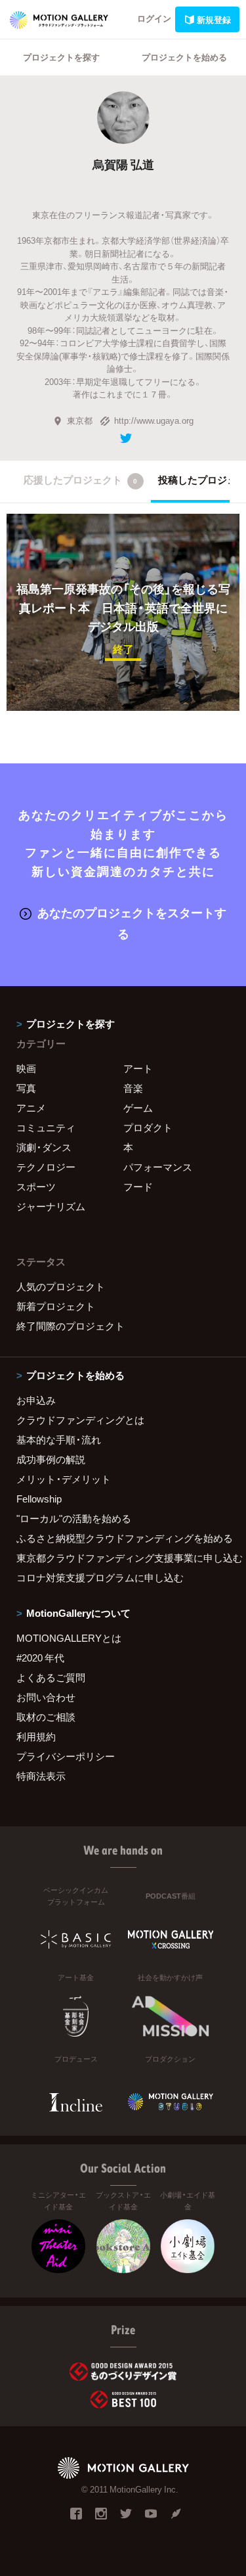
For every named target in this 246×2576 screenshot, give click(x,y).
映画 (26, 1068)
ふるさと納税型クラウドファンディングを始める (123, 1538)
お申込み (36, 1400)
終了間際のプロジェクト (71, 1326)
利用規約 (36, 1736)
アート (138, 1068)
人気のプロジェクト (61, 1286)
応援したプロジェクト (80, 480)
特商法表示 (41, 1776)
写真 (26, 1088)
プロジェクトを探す (61, 57)
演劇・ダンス (44, 1147)
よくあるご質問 (51, 1677)
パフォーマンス (158, 1167)
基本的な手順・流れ (59, 1439)
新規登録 (214, 19)
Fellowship (39, 1499)
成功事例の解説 (51, 1459)
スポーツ (36, 1186)
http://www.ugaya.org (154, 420)
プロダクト (148, 1127)
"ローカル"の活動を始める (74, 1518)
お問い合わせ (46, 1697)
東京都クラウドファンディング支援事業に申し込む (123, 1558)
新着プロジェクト (56, 1306)
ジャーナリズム (51, 1206)
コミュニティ (46, 1127)
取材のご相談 (46, 1717)
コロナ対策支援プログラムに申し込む (100, 1577)
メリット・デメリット (64, 1479)
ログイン (154, 18)
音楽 (133, 1088)
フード (138, 1186)
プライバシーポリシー (66, 1756)
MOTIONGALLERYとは (69, 1638)
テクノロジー (46, 1167)
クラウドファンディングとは (80, 1420)
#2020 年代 (40, 1658)
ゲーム (138, 1108)
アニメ (31, 1108)
